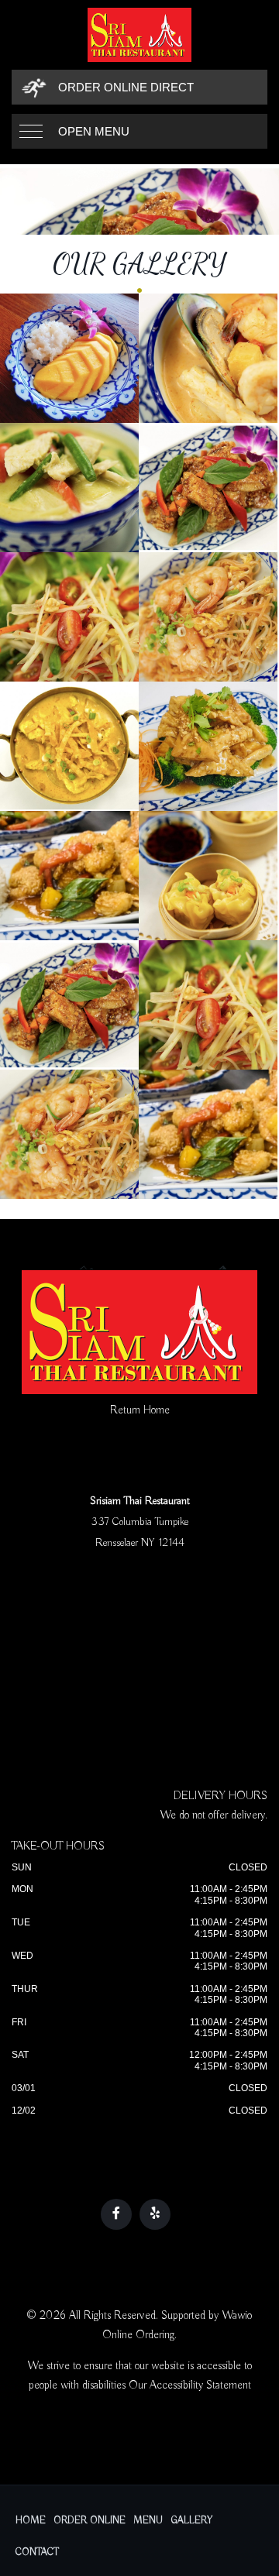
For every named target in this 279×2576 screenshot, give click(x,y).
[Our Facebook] (116, 2214)
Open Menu (94, 131)
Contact (37, 2552)
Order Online (90, 2521)
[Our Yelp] (155, 2214)
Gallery (192, 2521)
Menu (148, 2521)
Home (31, 2521)
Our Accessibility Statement (190, 2385)
